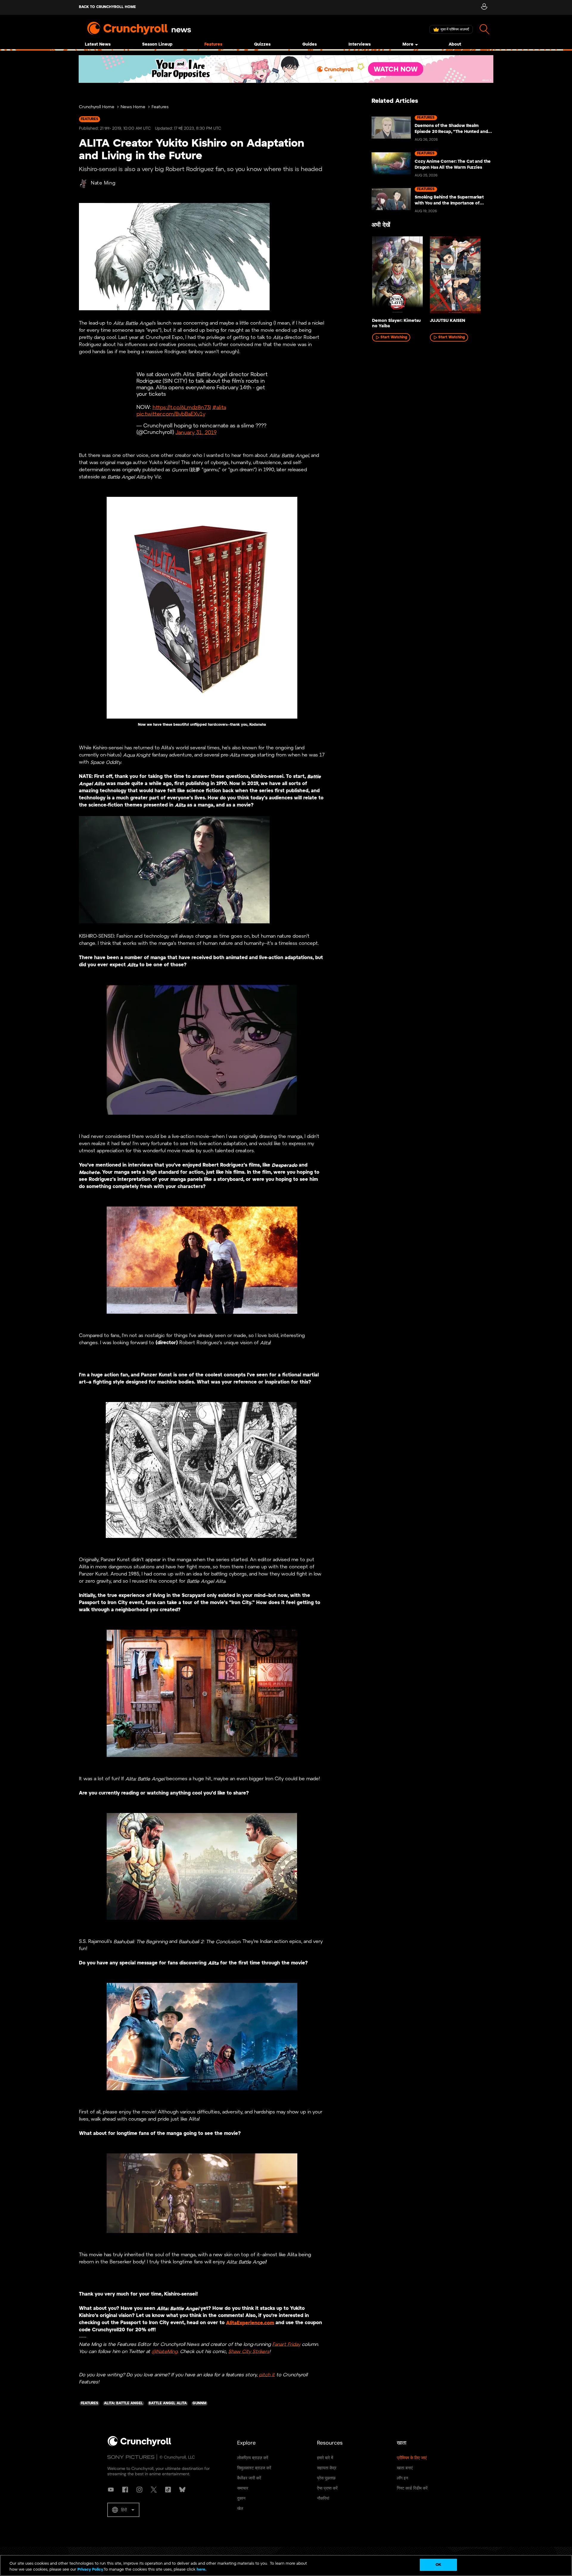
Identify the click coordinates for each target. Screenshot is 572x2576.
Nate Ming (103, 183)
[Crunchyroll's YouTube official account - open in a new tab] (111, 2490)
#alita (219, 408)
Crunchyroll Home (97, 107)
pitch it (267, 2375)
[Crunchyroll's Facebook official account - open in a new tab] (125, 2490)
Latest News (98, 45)
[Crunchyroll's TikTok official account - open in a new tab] (168, 2490)
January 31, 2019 (196, 433)
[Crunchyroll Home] (139, 2445)
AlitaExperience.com (250, 2323)
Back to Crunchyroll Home (107, 7)
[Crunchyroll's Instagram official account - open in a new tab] (139, 2490)
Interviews (360, 45)
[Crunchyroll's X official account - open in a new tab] (154, 2490)
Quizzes (262, 45)
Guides (310, 45)
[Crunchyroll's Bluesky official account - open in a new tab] (182, 2490)
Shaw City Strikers (249, 2351)
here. (201, 2570)
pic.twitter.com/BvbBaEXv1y (171, 414)
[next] (480, 277)
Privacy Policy (90, 2570)
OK (438, 2565)
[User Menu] (484, 7)
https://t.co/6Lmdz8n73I (182, 408)
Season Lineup (157, 45)
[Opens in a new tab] (286, 69)
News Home (133, 107)
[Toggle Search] (485, 29)
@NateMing (165, 2351)
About (455, 45)
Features (213, 45)
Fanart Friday (286, 2344)
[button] (123, 2510)
